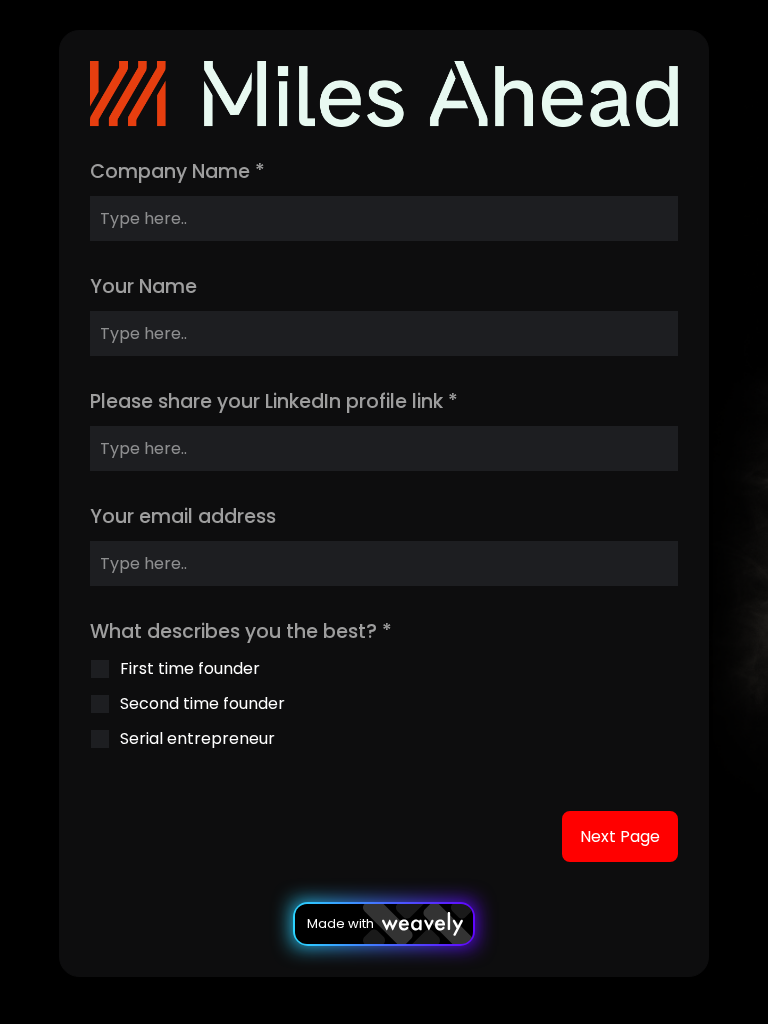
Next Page (620, 836)
